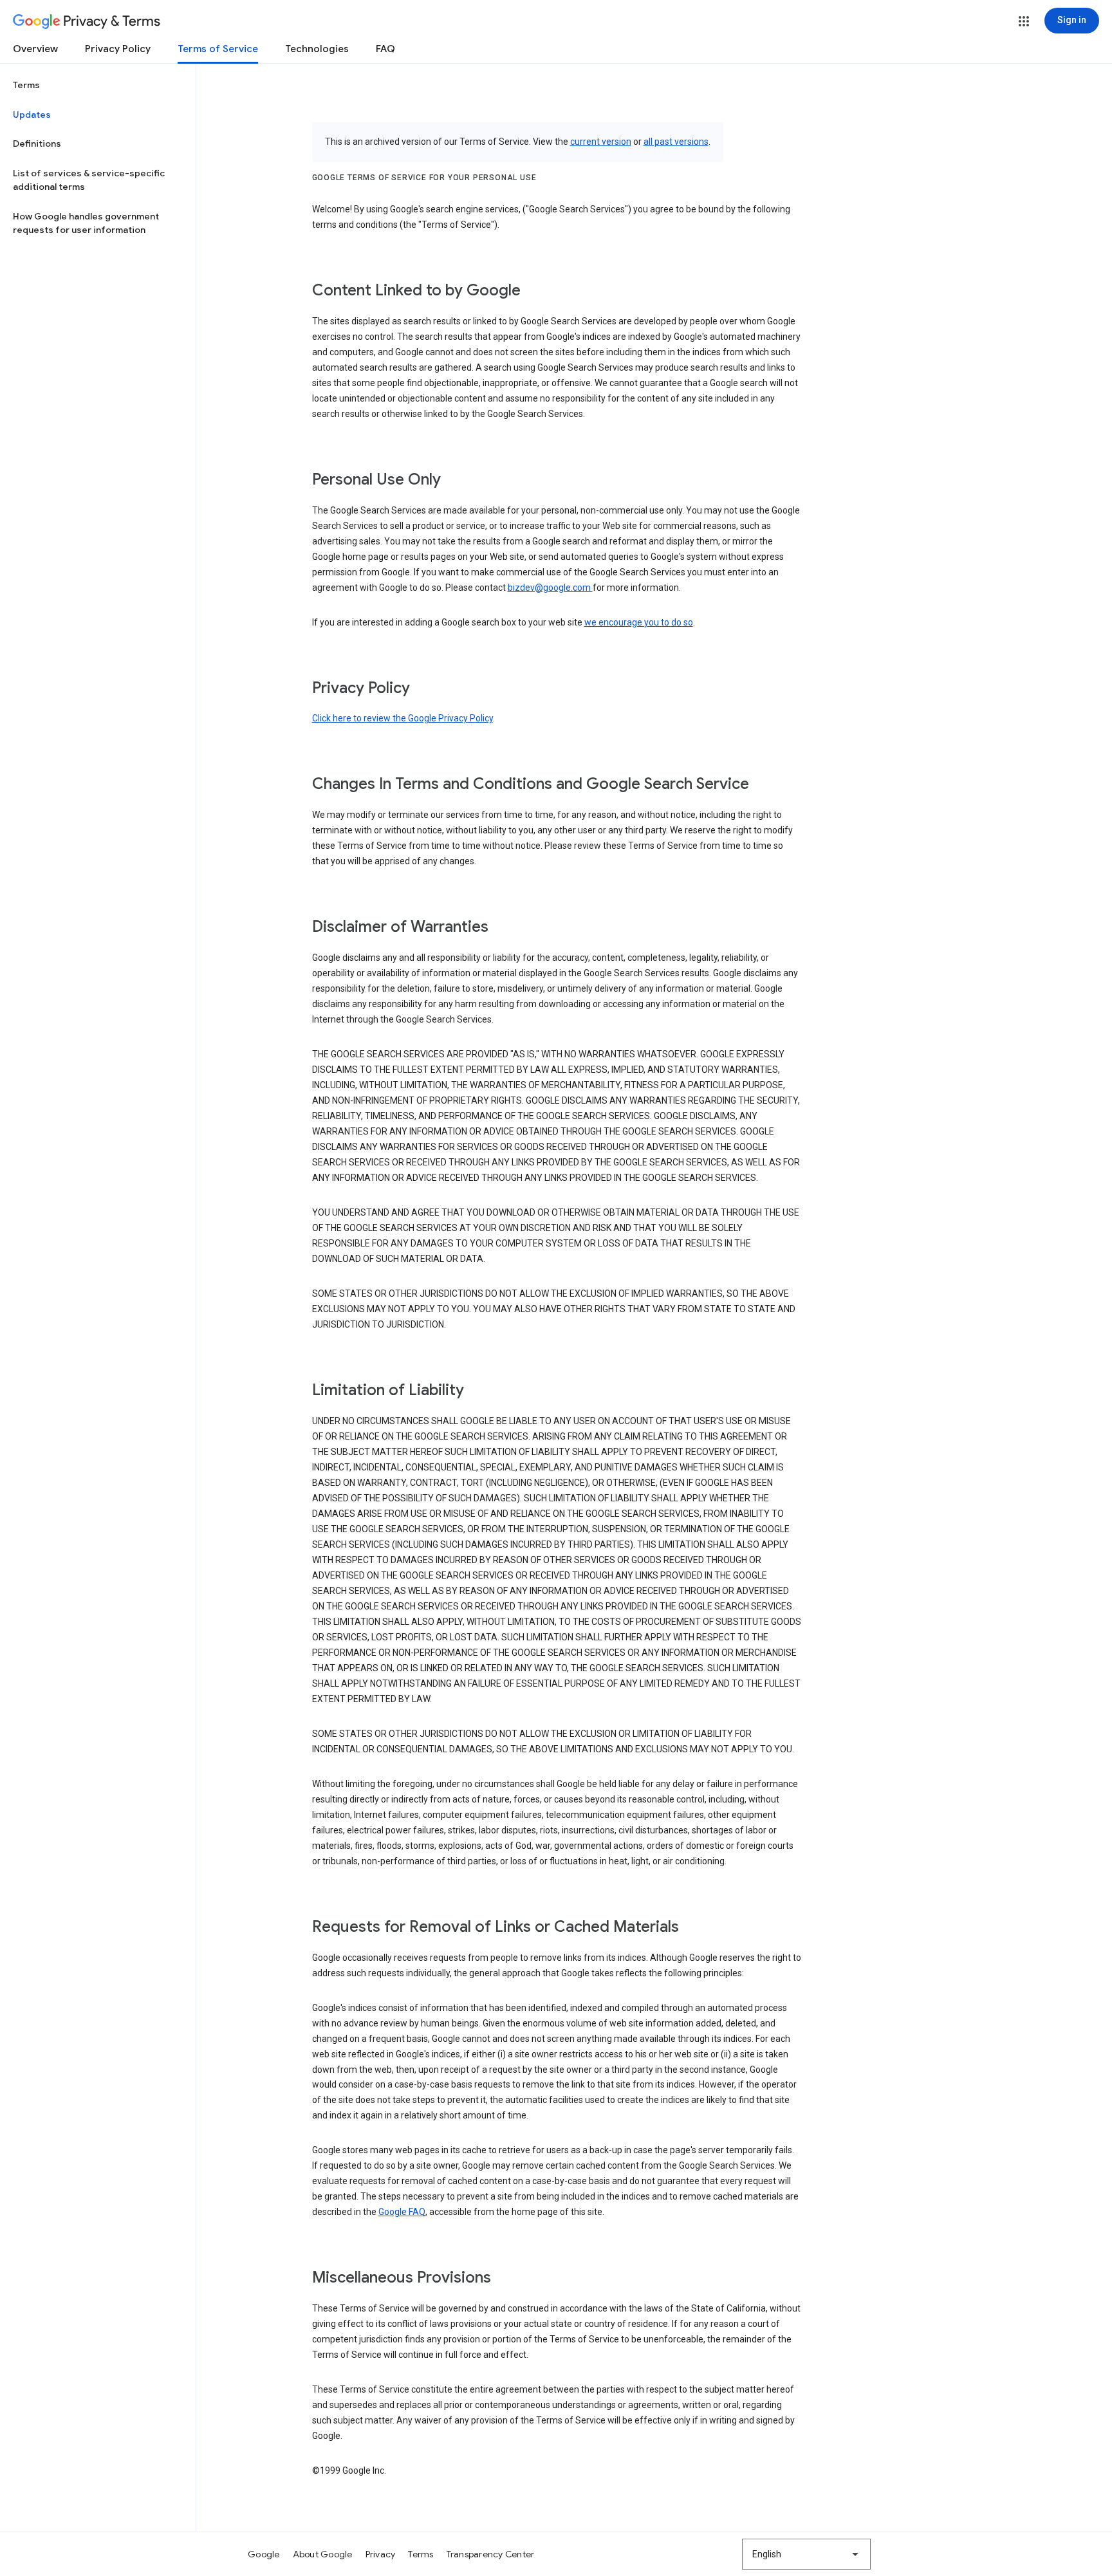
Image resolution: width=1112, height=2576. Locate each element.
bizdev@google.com (550, 588)
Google (264, 2554)
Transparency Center (491, 2554)
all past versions (676, 142)
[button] (1024, 21)
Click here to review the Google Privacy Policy (403, 718)
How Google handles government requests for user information (86, 223)
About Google (323, 2554)
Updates (32, 115)
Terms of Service (218, 49)
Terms (26, 85)
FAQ (385, 49)
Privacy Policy (118, 49)
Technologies (317, 49)
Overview (35, 49)
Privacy (381, 2554)
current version (601, 142)
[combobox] (806, 2554)
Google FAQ (402, 2212)
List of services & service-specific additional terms (89, 180)
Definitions (37, 144)
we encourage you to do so (639, 622)
